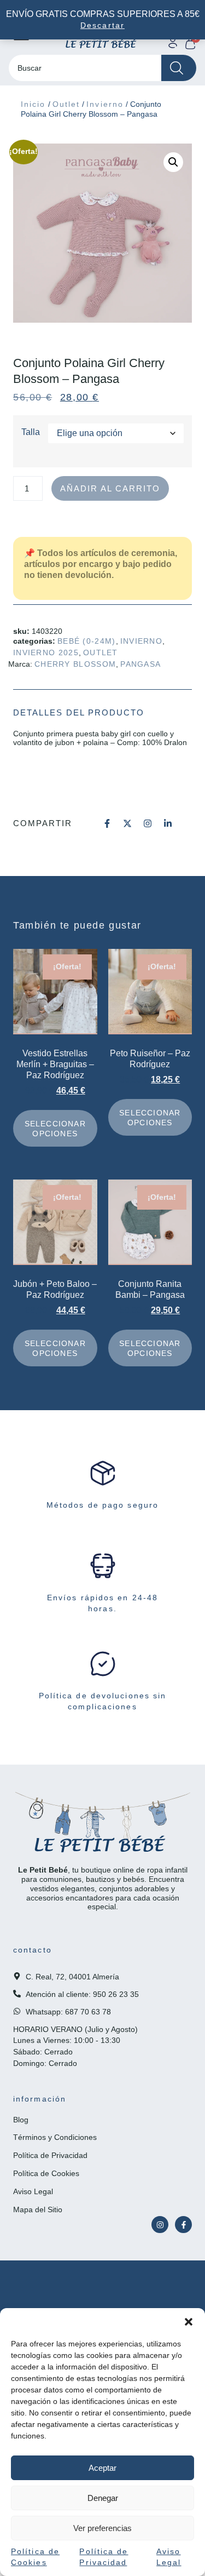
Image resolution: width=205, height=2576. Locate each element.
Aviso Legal (33, 2191)
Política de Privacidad (50, 2155)
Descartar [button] (102, 25)
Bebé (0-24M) (87, 641)
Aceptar (102, 2468)
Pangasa (140, 664)
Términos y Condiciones (55, 2137)
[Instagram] (160, 2225)
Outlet (66, 104)
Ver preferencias (102, 2528)
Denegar (103, 2498)
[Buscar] (179, 68)
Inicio (33, 104)
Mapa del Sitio (38, 2209)
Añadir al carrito (110, 488)
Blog (21, 2120)
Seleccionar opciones (55, 1129)
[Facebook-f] (183, 2225)
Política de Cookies (46, 2173)
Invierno (105, 104)
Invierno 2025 (46, 652)
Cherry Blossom (75, 664)
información (40, 2099)
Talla (31, 432)
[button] (189, 2322)
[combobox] (85, 68)
